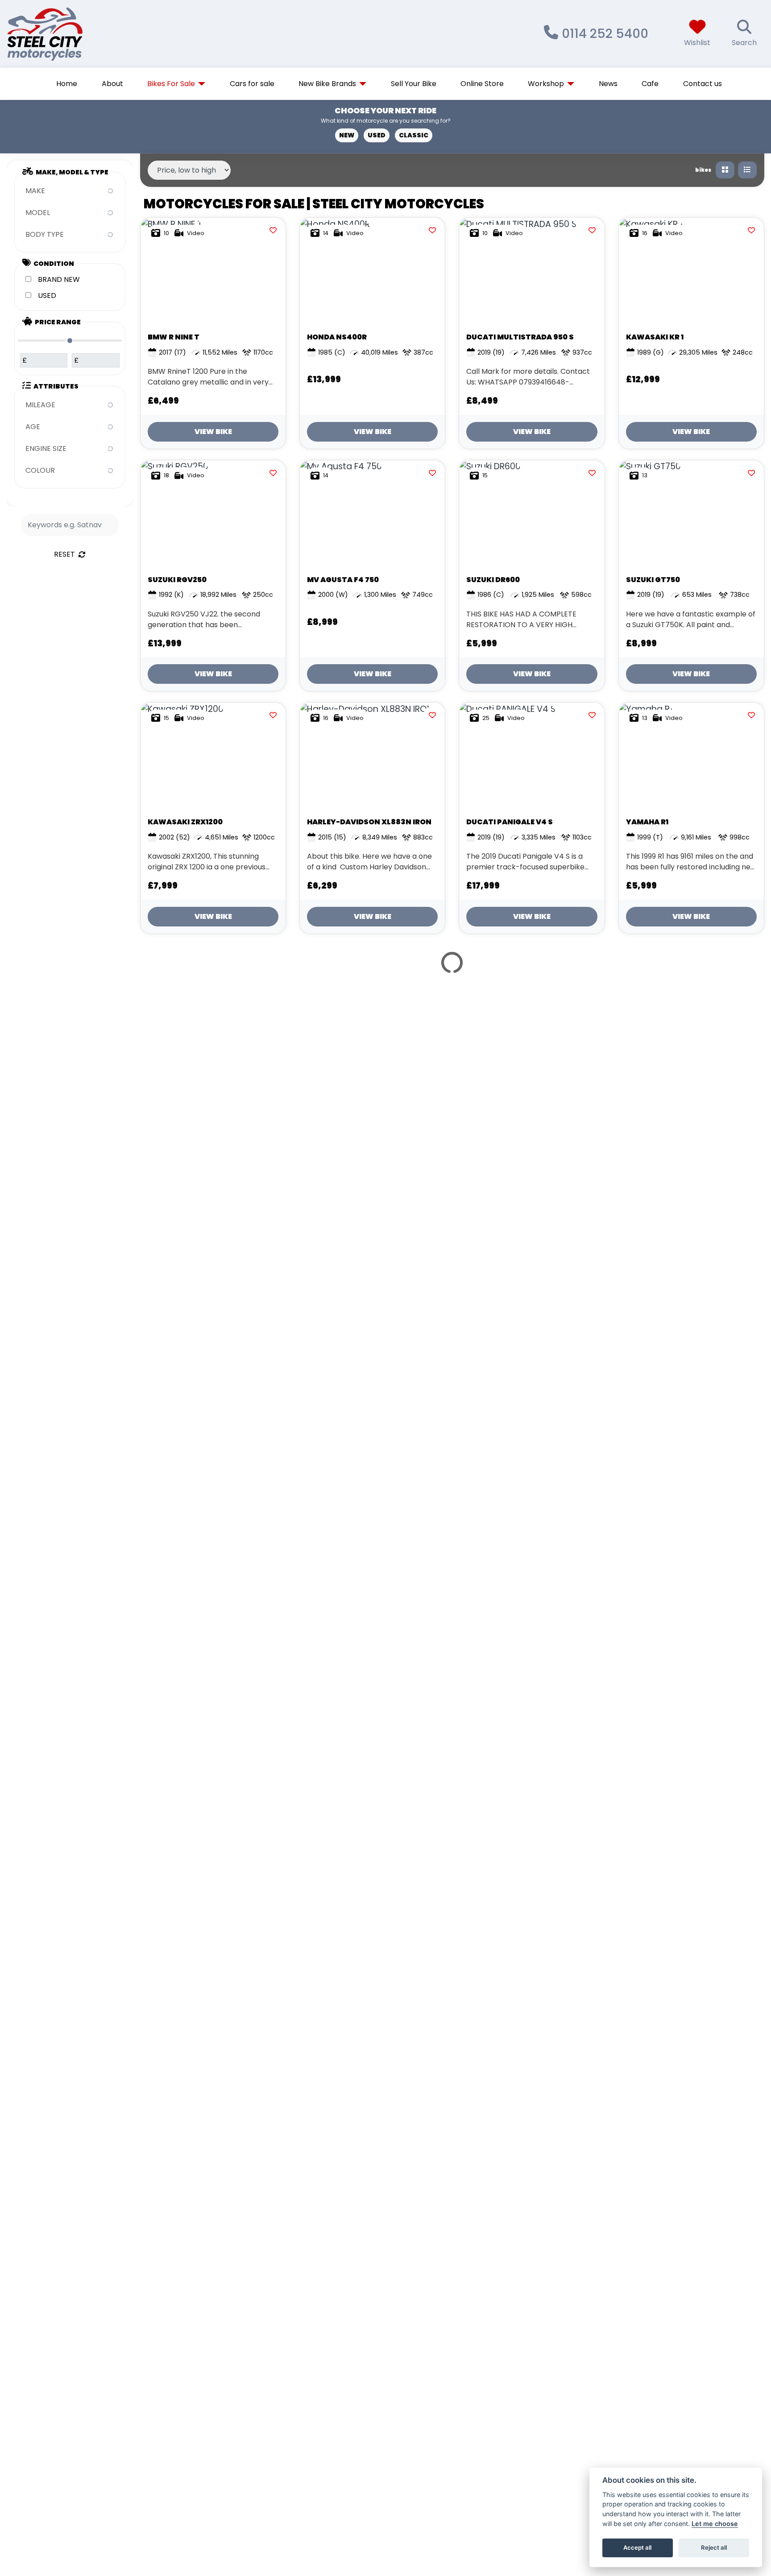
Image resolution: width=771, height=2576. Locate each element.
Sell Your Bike (414, 84)
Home (67, 84)
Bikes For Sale (171, 84)
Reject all (714, 2547)
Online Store (482, 84)
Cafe (650, 84)
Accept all (637, 2547)
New (347, 135)
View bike (213, 432)
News (608, 84)
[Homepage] (72, 34)
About (112, 84)
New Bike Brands (327, 84)
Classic (414, 135)
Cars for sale (252, 84)
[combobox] (70, 191)
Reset (64, 554)
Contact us (703, 84)
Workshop (546, 84)
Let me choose (715, 2524)
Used (377, 135)
